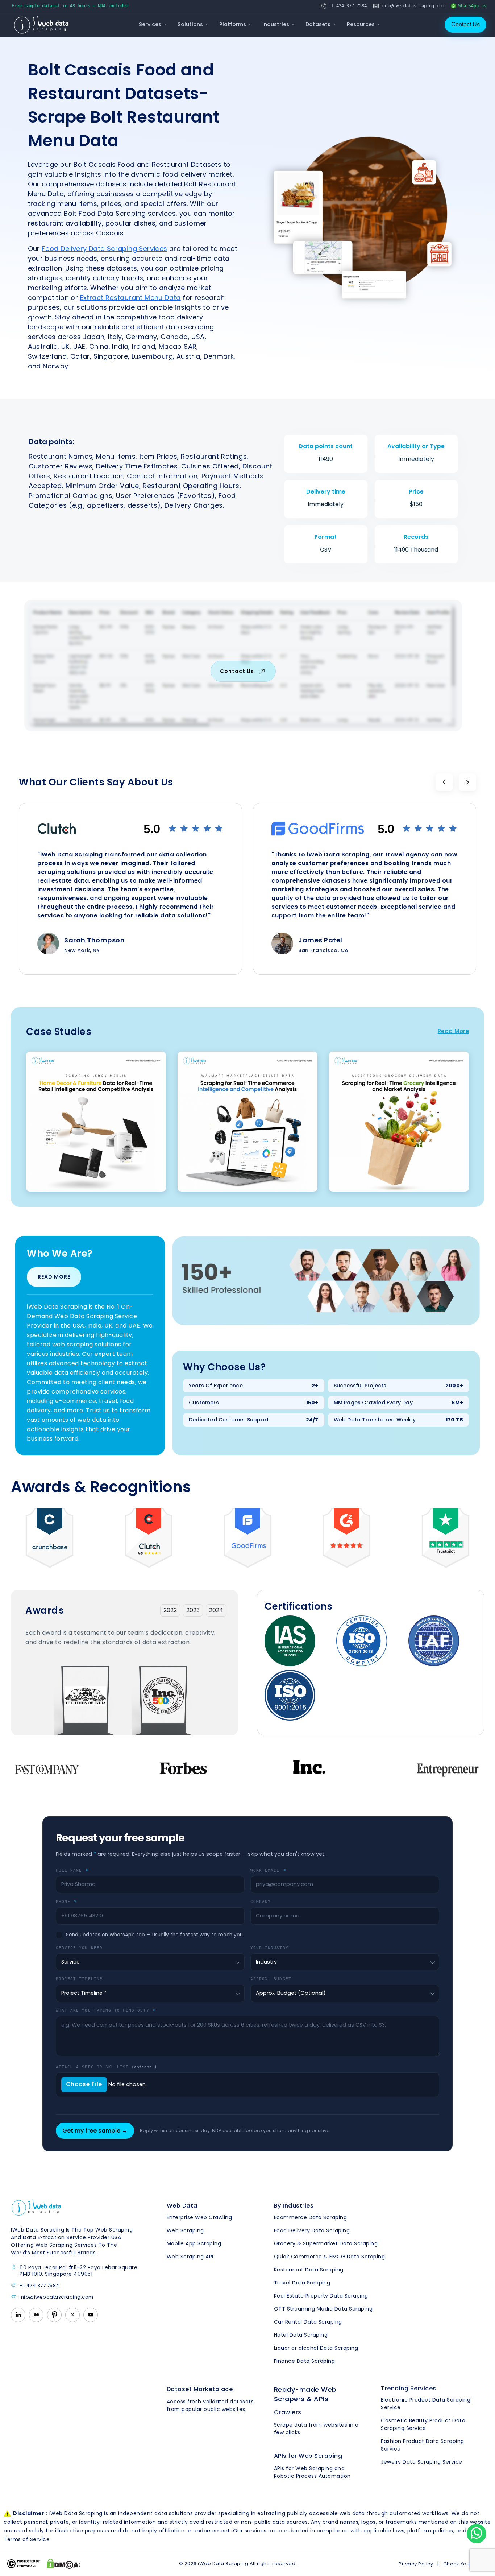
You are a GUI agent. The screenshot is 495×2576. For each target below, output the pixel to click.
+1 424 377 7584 (39, 2286)
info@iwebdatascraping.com (57, 2297)
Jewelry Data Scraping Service (422, 2462)
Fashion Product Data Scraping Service (423, 2445)
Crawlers (288, 2412)
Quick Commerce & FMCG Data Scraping (330, 2257)
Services (153, 24)
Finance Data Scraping (305, 2361)
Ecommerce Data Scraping (311, 2217)
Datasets (321, 24)
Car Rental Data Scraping (308, 2322)
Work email (268, 1870)
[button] (444, 782)
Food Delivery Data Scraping (312, 2230)
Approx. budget (271, 1979)
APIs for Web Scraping (308, 2456)
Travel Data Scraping (302, 2283)
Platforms (235, 24)
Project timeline (79, 1979)
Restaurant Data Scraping (309, 2270)
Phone (66, 1902)
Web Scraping (185, 2230)
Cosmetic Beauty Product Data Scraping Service (423, 2424)
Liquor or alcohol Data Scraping (316, 2348)
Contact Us (465, 24)
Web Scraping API (190, 2257)
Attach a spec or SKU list (106, 2067)
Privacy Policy (416, 2564)
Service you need (79, 1948)
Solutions (193, 24)
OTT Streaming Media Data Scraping (323, 2309)
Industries (278, 24)
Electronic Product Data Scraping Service (426, 2404)
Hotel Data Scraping (301, 2335)
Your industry (269, 1948)
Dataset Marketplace (200, 2389)
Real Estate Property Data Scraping (321, 2296)
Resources (363, 24)
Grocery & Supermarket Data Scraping (326, 2243)
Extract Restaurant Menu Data (130, 298)
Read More (454, 1031)
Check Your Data (464, 2564)
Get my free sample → (95, 2131)
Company (261, 1902)
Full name (72, 1870)
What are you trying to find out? (106, 2010)
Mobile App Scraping (194, 2243)
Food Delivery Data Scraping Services (104, 249)
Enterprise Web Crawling (199, 2217)
